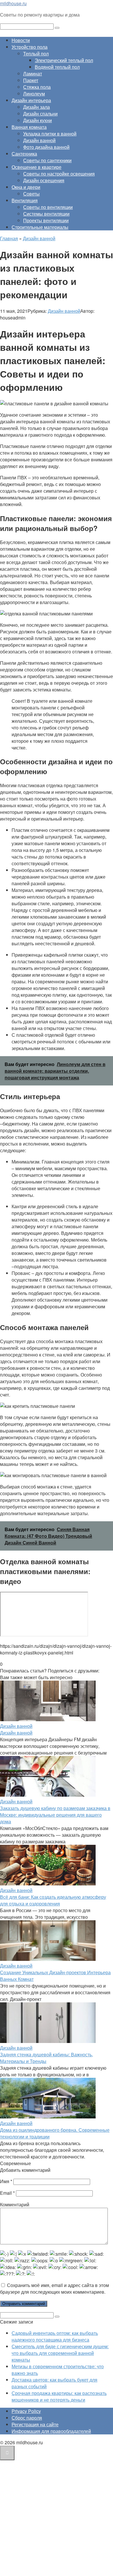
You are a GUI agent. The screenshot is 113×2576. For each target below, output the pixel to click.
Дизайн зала (37, 107)
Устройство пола (30, 47)
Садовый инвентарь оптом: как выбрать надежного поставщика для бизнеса (55, 2336)
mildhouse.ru (13, 3)
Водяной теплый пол (57, 67)
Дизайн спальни (40, 114)
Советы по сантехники (47, 160)
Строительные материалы (40, 227)
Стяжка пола (37, 87)
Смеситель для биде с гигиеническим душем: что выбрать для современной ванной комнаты (60, 2353)
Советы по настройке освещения (59, 174)
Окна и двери (26, 187)
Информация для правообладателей (51, 2431)
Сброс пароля (27, 2418)
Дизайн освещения (44, 180)
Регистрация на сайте (35, 2424)
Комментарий (15, 2204)
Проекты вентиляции (46, 220)
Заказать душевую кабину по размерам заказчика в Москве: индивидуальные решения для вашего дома (55, 1815)
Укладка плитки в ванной (50, 134)
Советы (31, 194)
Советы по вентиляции (48, 207)
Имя (6, 2181)
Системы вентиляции (46, 214)
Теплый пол (36, 54)
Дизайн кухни (38, 120)
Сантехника (24, 154)
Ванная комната (29, 127)
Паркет (31, 80)
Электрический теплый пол (64, 60)
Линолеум (34, 94)
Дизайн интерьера (31, 100)
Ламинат (33, 74)
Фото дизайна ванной (46, 147)
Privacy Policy (26, 2411)
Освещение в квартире (37, 167)
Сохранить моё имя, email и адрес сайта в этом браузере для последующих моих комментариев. (54, 2288)
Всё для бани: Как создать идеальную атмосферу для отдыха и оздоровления (53, 1900)
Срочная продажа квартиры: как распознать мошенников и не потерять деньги (59, 2396)
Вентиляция (25, 200)
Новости (21, 40)
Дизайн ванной (39, 140)
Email (7, 2193)
